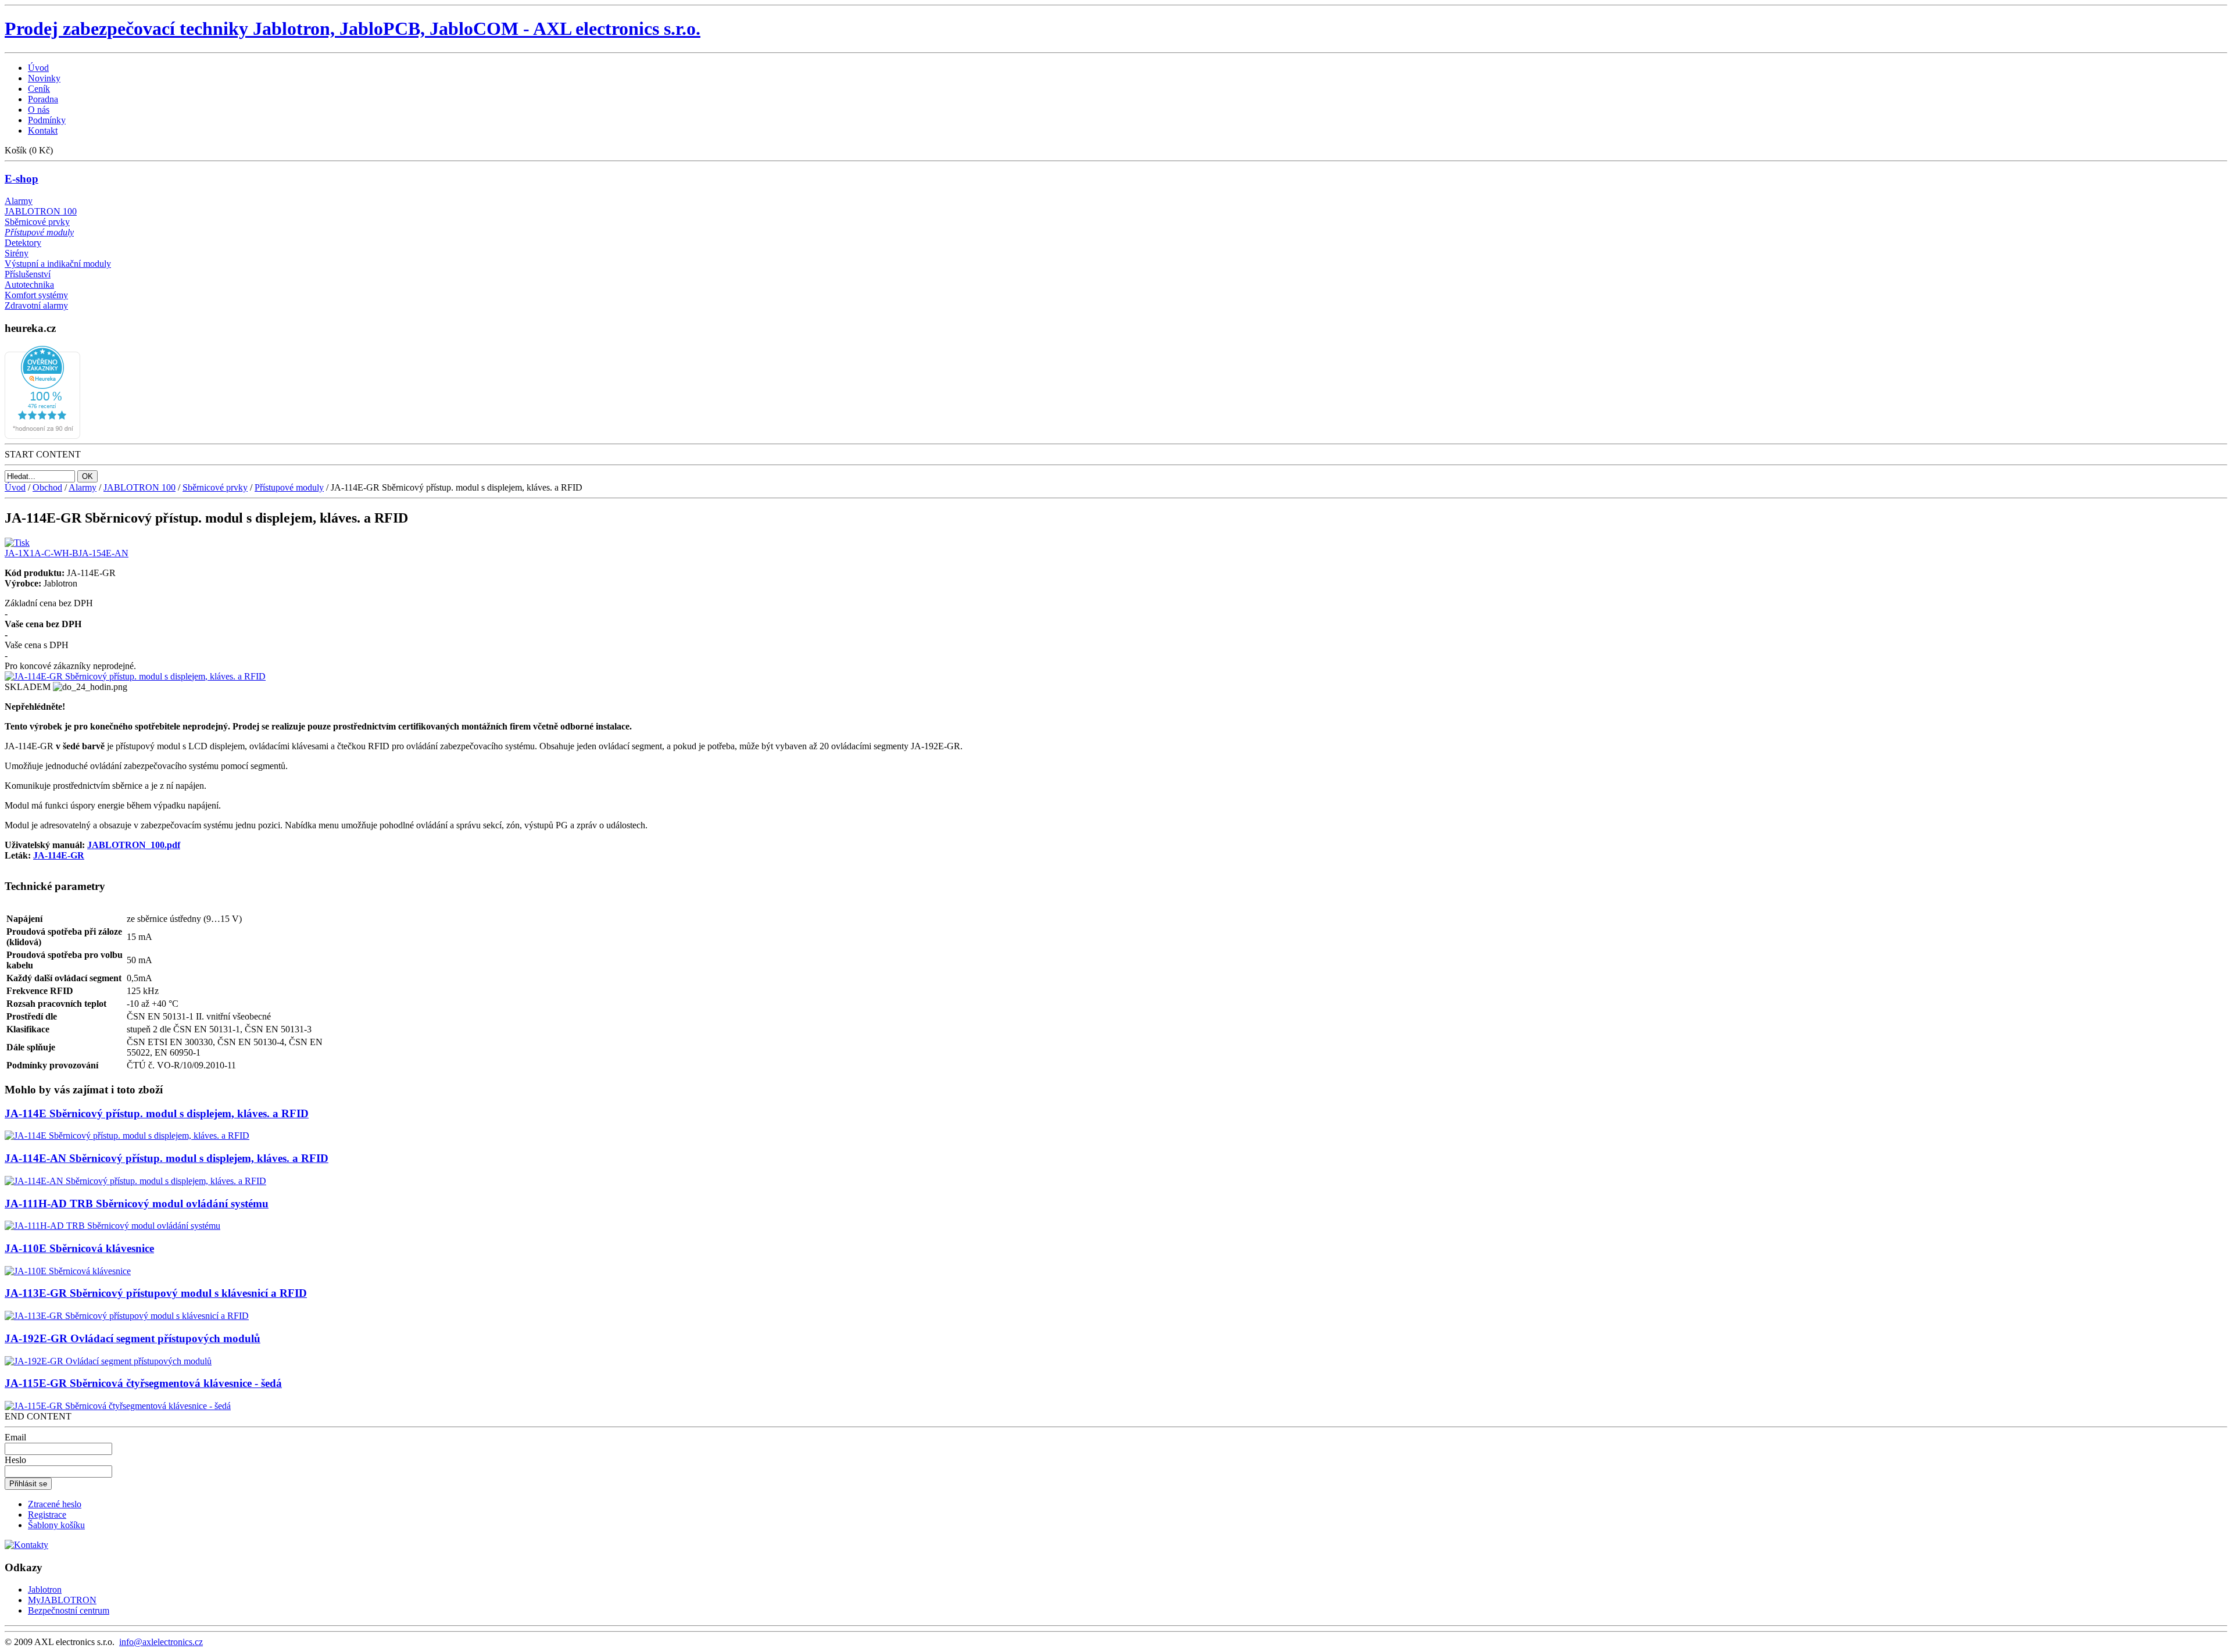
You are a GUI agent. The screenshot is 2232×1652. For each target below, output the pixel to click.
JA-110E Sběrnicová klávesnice (79, 1248)
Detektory (23, 243)
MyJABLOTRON (62, 1600)
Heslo (15, 1460)
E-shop (22, 179)
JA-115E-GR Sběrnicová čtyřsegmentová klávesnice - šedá (143, 1383)
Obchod (47, 487)
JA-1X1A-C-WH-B (42, 553)
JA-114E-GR (59, 855)
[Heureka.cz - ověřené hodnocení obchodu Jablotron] (42, 436)
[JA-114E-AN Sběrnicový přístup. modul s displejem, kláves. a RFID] (135, 1181)
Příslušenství (28, 274)
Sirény (17, 253)
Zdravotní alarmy (36, 305)
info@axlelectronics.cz (161, 1642)
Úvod (15, 487)
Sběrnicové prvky (37, 222)
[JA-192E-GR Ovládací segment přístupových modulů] (108, 1361)
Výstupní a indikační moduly (58, 264)
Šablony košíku (56, 1525)
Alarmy (19, 201)
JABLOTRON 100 (41, 211)
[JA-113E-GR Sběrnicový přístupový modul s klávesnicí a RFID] (127, 1316)
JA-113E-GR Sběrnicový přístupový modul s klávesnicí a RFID (156, 1293)
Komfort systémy (36, 295)
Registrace (47, 1515)
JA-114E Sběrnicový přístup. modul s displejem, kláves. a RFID (157, 1113)
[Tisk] (17, 540)
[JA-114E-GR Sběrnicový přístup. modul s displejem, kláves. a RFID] (135, 676)
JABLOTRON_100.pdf (134, 845)
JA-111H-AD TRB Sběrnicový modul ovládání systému (137, 1204)
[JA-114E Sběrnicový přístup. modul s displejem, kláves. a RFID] (127, 1136)
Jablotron (45, 1590)
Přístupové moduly (39, 232)
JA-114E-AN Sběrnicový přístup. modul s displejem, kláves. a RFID (167, 1158)
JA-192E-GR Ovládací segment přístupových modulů (133, 1338)
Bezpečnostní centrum (69, 1610)
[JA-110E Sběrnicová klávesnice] (68, 1271)
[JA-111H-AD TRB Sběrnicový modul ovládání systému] (112, 1226)
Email (15, 1437)
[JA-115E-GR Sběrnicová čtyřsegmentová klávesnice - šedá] (118, 1406)
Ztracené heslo (55, 1504)
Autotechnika (29, 285)
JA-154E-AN (103, 553)
